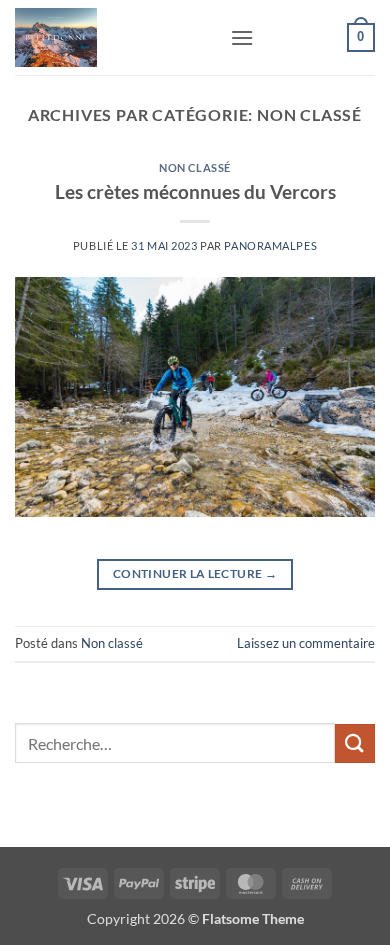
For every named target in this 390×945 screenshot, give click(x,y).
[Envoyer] (355, 743)
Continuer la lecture (195, 573)
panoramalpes (270, 245)
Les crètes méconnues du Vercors (195, 191)
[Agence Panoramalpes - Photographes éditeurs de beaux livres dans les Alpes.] (115, 37)
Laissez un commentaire (306, 643)
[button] (242, 37)
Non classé (195, 167)
